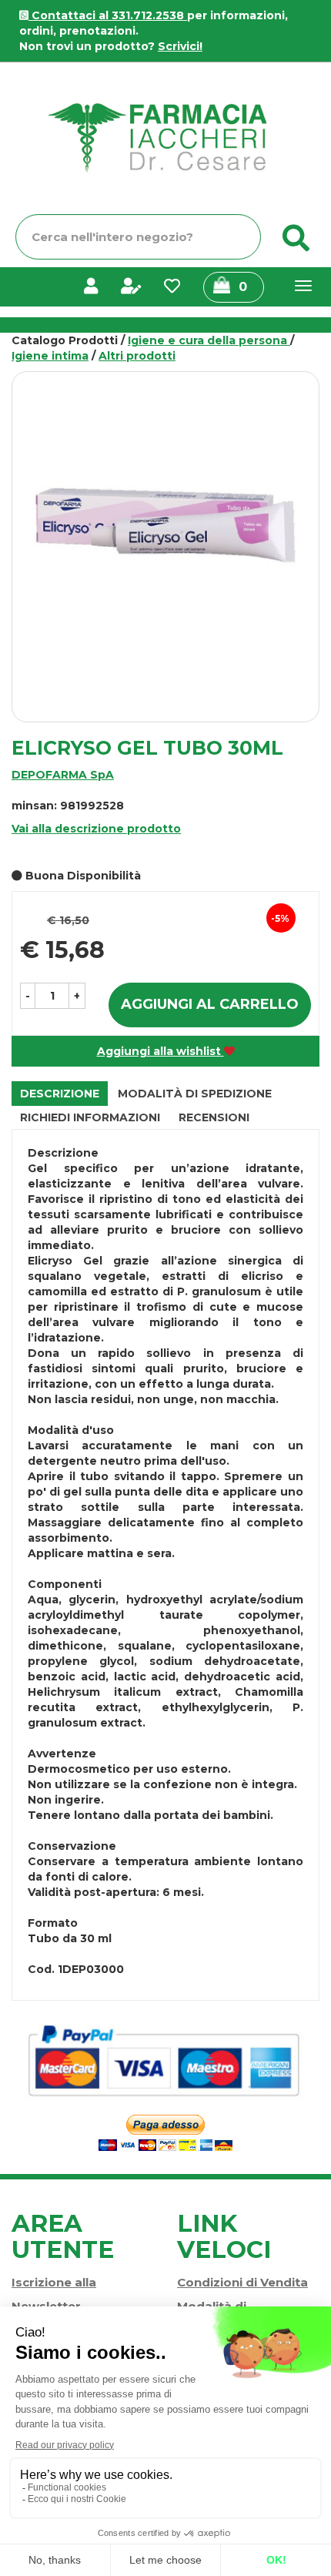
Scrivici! (180, 46)
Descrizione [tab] (60, 1094)
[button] (28, 996)
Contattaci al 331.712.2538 (108, 15)
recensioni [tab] (214, 1117)
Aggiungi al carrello (210, 1004)
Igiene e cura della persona (209, 340)
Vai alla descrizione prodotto (96, 829)
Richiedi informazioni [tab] (90, 1117)
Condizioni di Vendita (242, 2282)
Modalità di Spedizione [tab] (195, 1094)
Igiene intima (50, 356)
